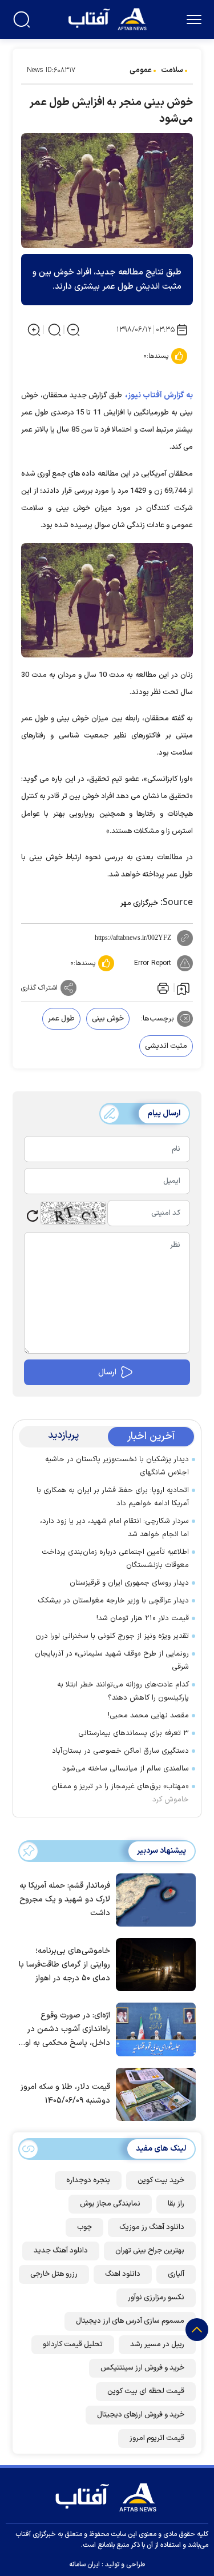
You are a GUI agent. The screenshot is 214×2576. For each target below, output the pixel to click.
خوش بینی (108, 1019)
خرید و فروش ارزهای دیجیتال (141, 2415)
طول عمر (61, 1019)
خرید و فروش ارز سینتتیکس (142, 2368)
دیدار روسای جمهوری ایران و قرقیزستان (129, 1583)
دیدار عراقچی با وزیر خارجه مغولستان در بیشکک (113, 1601)
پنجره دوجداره (88, 2180)
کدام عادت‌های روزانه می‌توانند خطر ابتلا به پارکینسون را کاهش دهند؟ (123, 1691)
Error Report (153, 963)
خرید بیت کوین (161, 2180)
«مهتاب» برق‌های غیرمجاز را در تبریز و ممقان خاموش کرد (120, 1793)
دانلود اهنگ (123, 2274)
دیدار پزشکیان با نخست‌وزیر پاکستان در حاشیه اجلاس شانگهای (117, 1466)
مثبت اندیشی (166, 1046)
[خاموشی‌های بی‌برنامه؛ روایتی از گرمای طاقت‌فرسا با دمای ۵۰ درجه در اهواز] (153, 1964)
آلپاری (176, 2274)
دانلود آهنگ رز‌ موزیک (152, 2227)
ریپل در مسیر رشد (157, 2344)
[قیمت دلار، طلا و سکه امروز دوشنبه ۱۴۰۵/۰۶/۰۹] (153, 2094)
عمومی (141, 70)
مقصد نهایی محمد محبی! (148, 1716)
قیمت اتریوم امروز (157, 2438)
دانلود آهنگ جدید (61, 2251)
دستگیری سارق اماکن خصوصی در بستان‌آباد (120, 1751)
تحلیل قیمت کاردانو (73, 2344)
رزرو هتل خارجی (54, 2274)
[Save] (183, 988)
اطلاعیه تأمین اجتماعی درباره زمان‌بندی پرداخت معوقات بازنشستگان (115, 1559)
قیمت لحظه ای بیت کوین (146, 2391)
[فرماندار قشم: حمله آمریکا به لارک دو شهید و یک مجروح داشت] (153, 1899)
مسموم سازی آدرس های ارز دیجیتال (130, 2321)
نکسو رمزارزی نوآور (156, 2298)
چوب (84, 2227)
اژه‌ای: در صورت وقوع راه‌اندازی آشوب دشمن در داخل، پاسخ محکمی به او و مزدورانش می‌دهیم (64, 2030)
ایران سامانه (84, 2565)
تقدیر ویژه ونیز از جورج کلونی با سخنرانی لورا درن (112, 1636)
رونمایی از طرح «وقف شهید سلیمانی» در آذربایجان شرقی (112, 1660)
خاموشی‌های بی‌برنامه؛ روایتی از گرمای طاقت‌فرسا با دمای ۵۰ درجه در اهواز (64, 1965)
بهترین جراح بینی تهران (150, 2251)
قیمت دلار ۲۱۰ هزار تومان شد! (143, 1618)
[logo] (109, 18)
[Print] (162, 988)
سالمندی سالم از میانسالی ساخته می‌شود (126, 1769)
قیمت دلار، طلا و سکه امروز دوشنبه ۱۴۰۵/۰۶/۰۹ (65, 2094)
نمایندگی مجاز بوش (110, 2204)
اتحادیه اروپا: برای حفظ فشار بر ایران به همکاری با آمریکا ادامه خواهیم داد (113, 1497)
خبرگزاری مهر (139, 903)
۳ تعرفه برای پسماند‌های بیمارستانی (134, 1733)
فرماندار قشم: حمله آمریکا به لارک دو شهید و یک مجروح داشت (65, 1899)
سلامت (172, 70)
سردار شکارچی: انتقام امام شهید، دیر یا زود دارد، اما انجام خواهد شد (114, 1528)
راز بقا (176, 2204)
